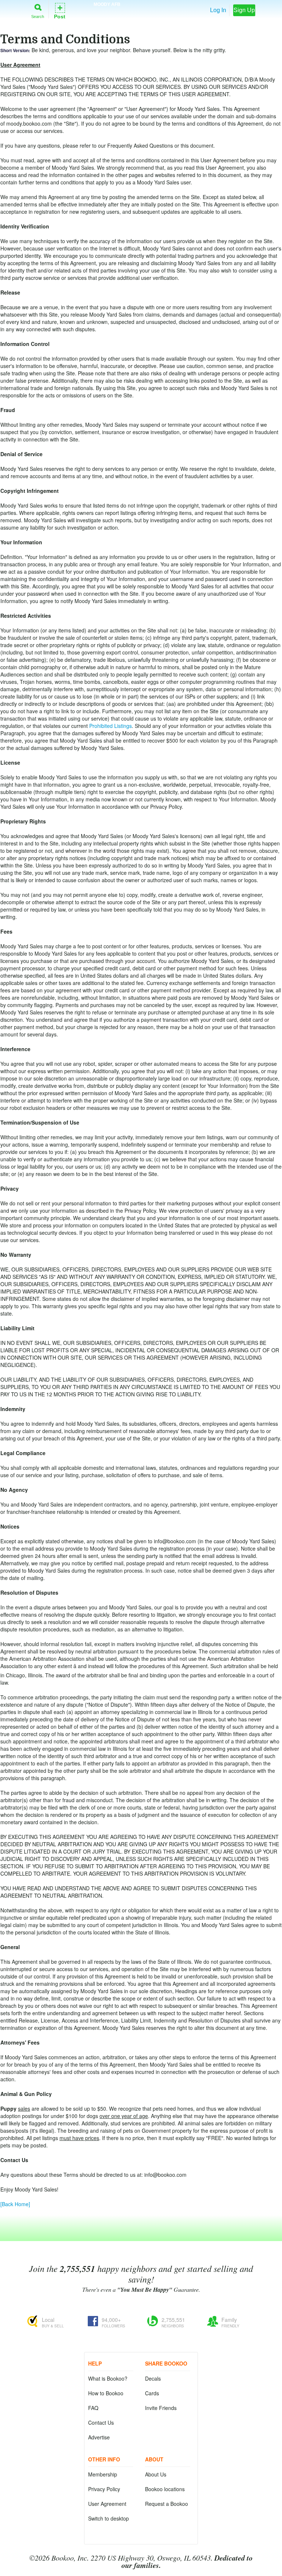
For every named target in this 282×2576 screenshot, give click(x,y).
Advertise (99, 2437)
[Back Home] (15, 2204)
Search (38, 16)
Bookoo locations (165, 2489)
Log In (218, 10)
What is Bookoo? (108, 2378)
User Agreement (107, 2504)
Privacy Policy (104, 2489)
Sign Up (244, 10)
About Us (156, 2474)
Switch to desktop (109, 2518)
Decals (153, 2378)
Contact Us (101, 2422)
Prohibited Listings (111, 726)
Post (60, 10)
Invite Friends (161, 2408)
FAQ (93, 2408)
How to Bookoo (106, 2393)
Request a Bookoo (167, 2504)
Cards (152, 2393)
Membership (103, 2474)
